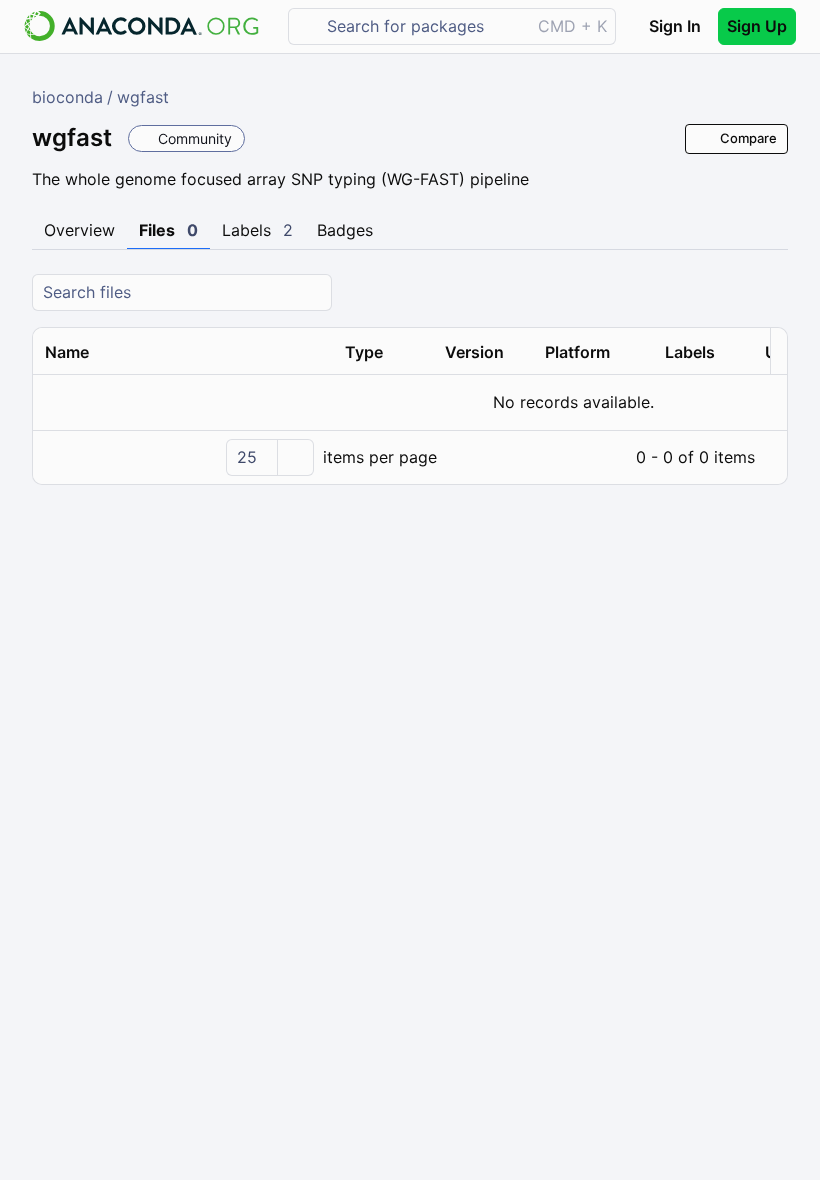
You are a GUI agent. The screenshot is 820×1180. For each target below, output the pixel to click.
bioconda (67, 97)
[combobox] (423, 26)
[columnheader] (183, 352)
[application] (410, 457)
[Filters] (770, 292)
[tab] (79, 231)
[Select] (295, 457)
